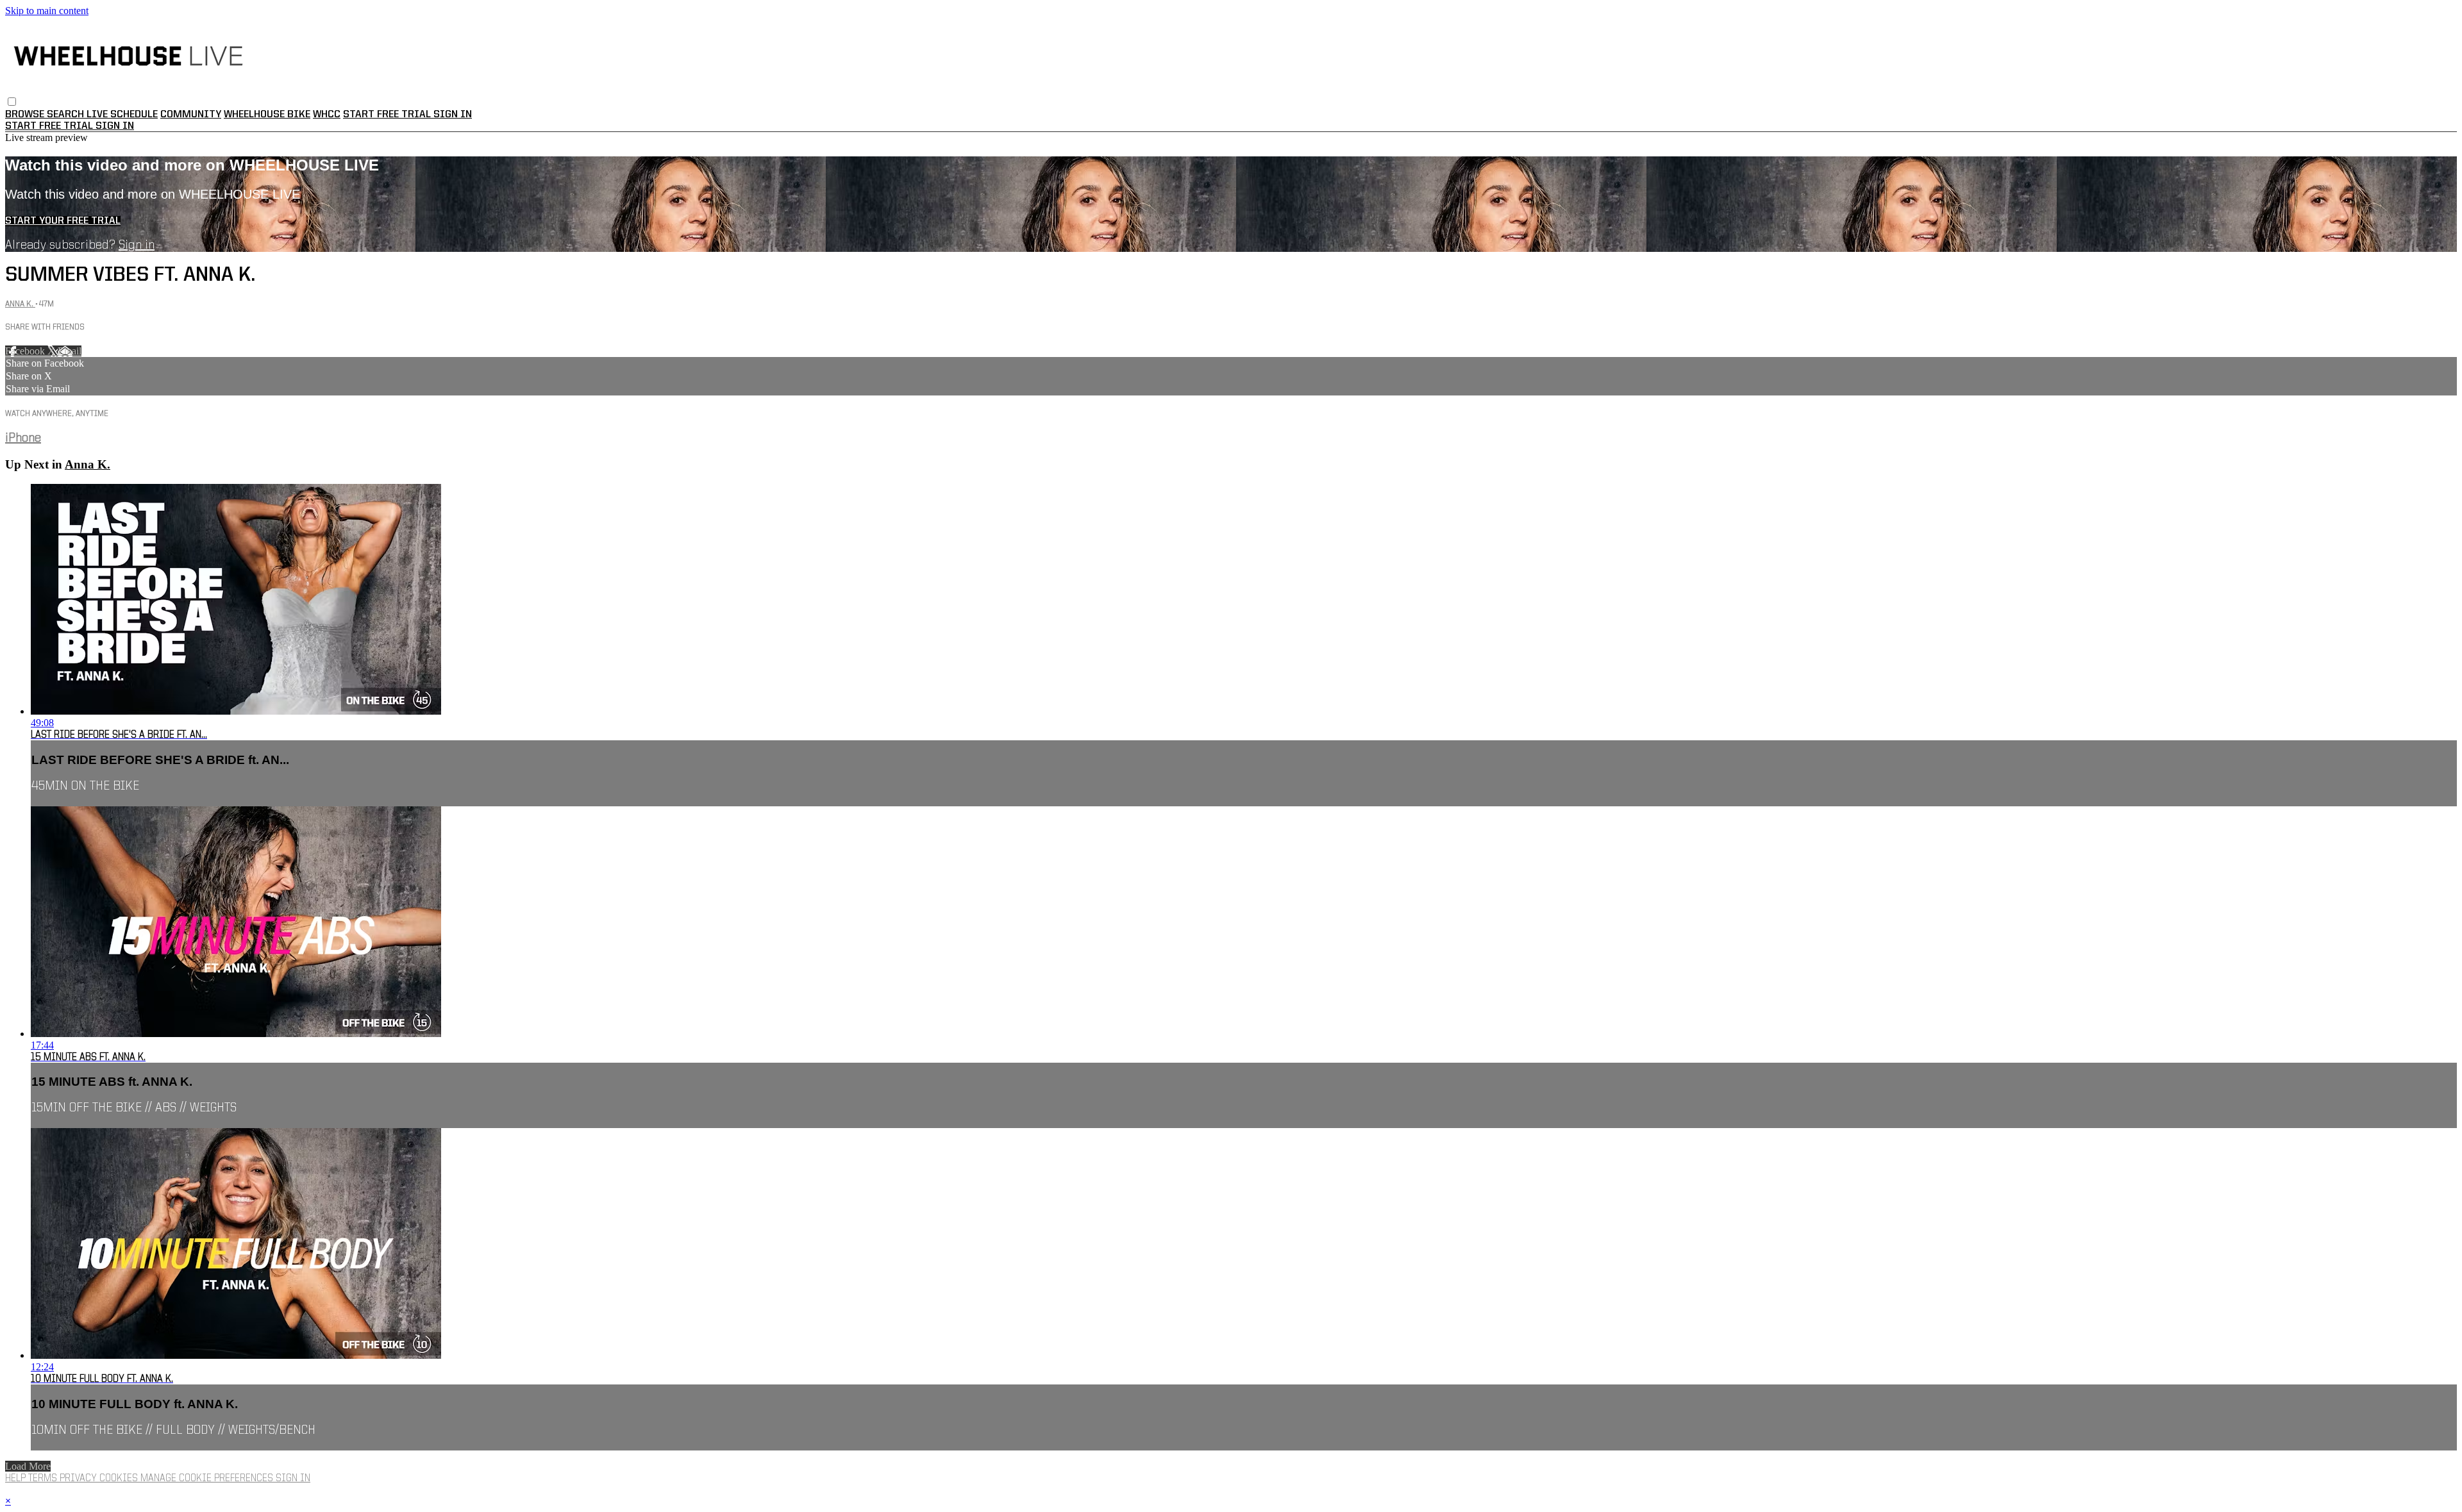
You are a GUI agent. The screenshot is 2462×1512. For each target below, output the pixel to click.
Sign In (115, 126)
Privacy (80, 1479)
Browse (26, 115)
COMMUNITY (191, 115)
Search (67, 115)
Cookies (120, 1479)
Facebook (26, 351)
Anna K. (20, 304)
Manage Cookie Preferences (208, 1479)
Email (70, 351)
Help (17, 1479)
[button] (12, 102)
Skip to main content (47, 11)
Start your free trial (63, 221)
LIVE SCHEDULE (122, 115)
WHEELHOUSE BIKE (267, 115)
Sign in (453, 115)
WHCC (327, 115)
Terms (44, 1479)
